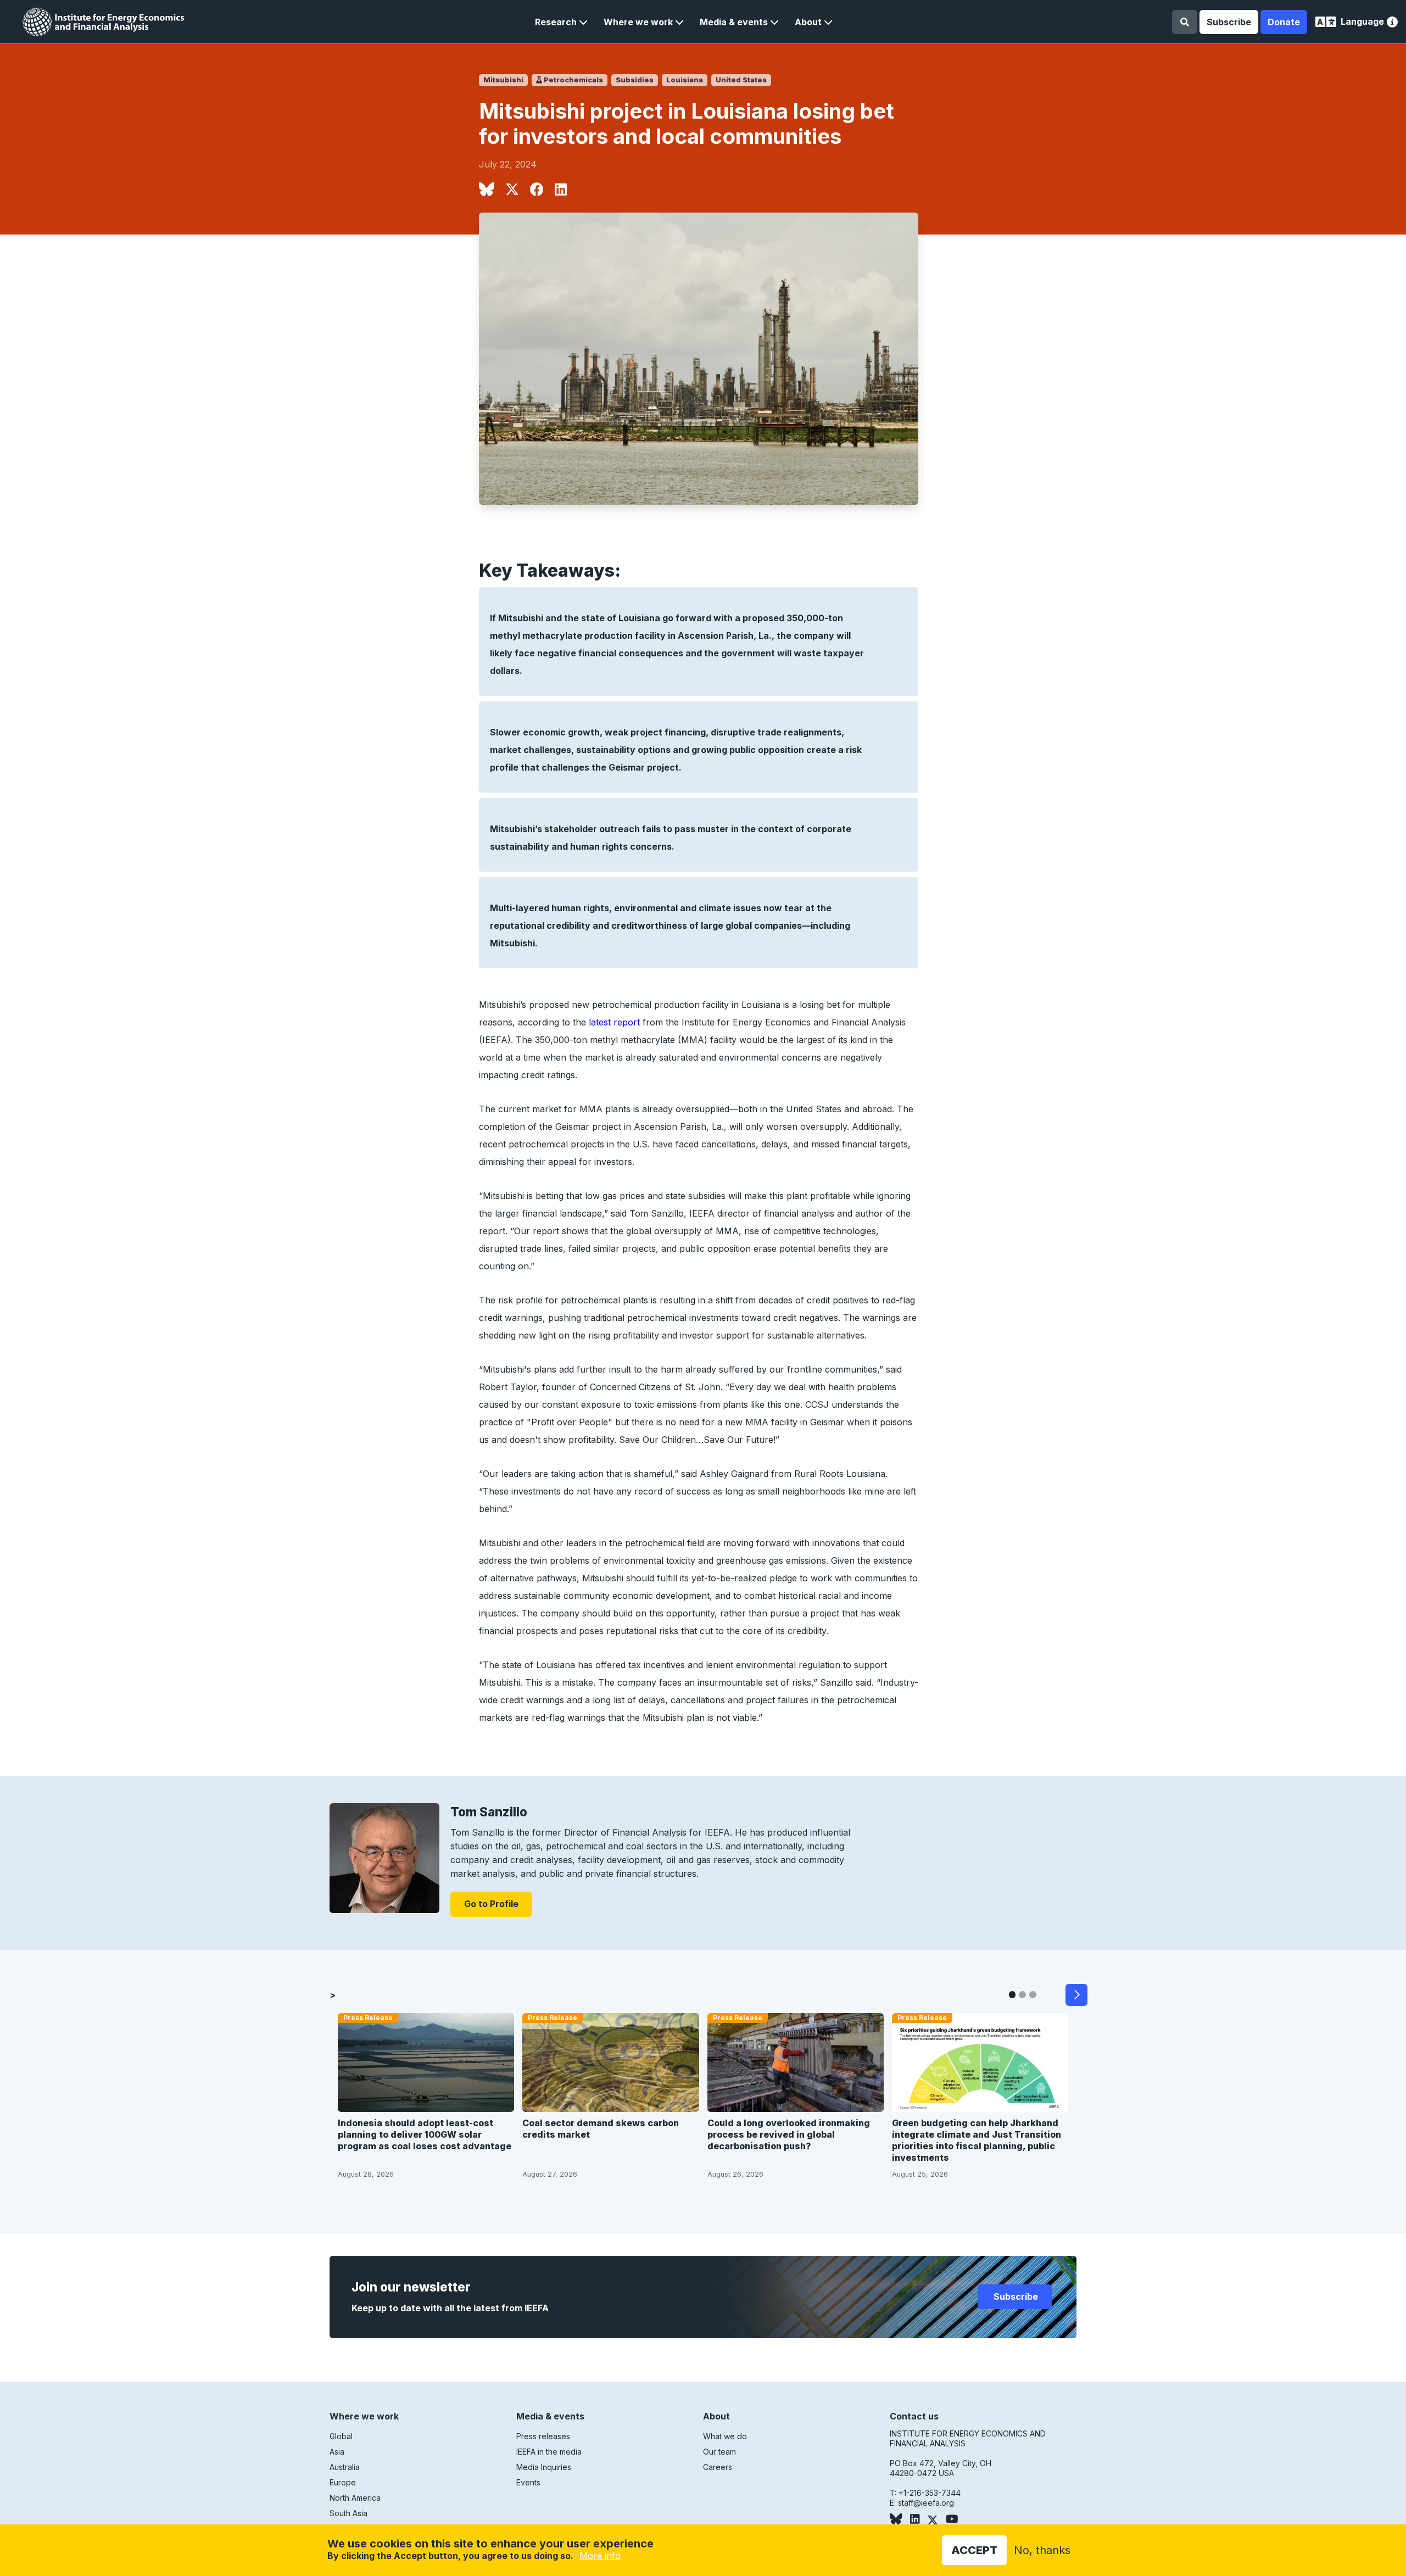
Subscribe (1229, 22)
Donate (1284, 22)
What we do (725, 2436)
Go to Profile (491, 1904)
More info (600, 2556)
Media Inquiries (544, 2467)
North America (355, 2498)
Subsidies (635, 80)
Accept (974, 2550)
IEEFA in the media (549, 2452)
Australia (345, 2467)
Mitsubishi (503, 80)
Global (341, 2436)
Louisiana (685, 80)
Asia (337, 2452)
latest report (614, 1022)
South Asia (348, 2513)
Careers (718, 2467)
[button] (561, 22)
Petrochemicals (573, 80)
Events (528, 2482)
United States (741, 80)
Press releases (543, 2436)
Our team (719, 2452)
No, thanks (1042, 2550)
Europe (343, 2482)
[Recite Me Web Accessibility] (1392, 23)
